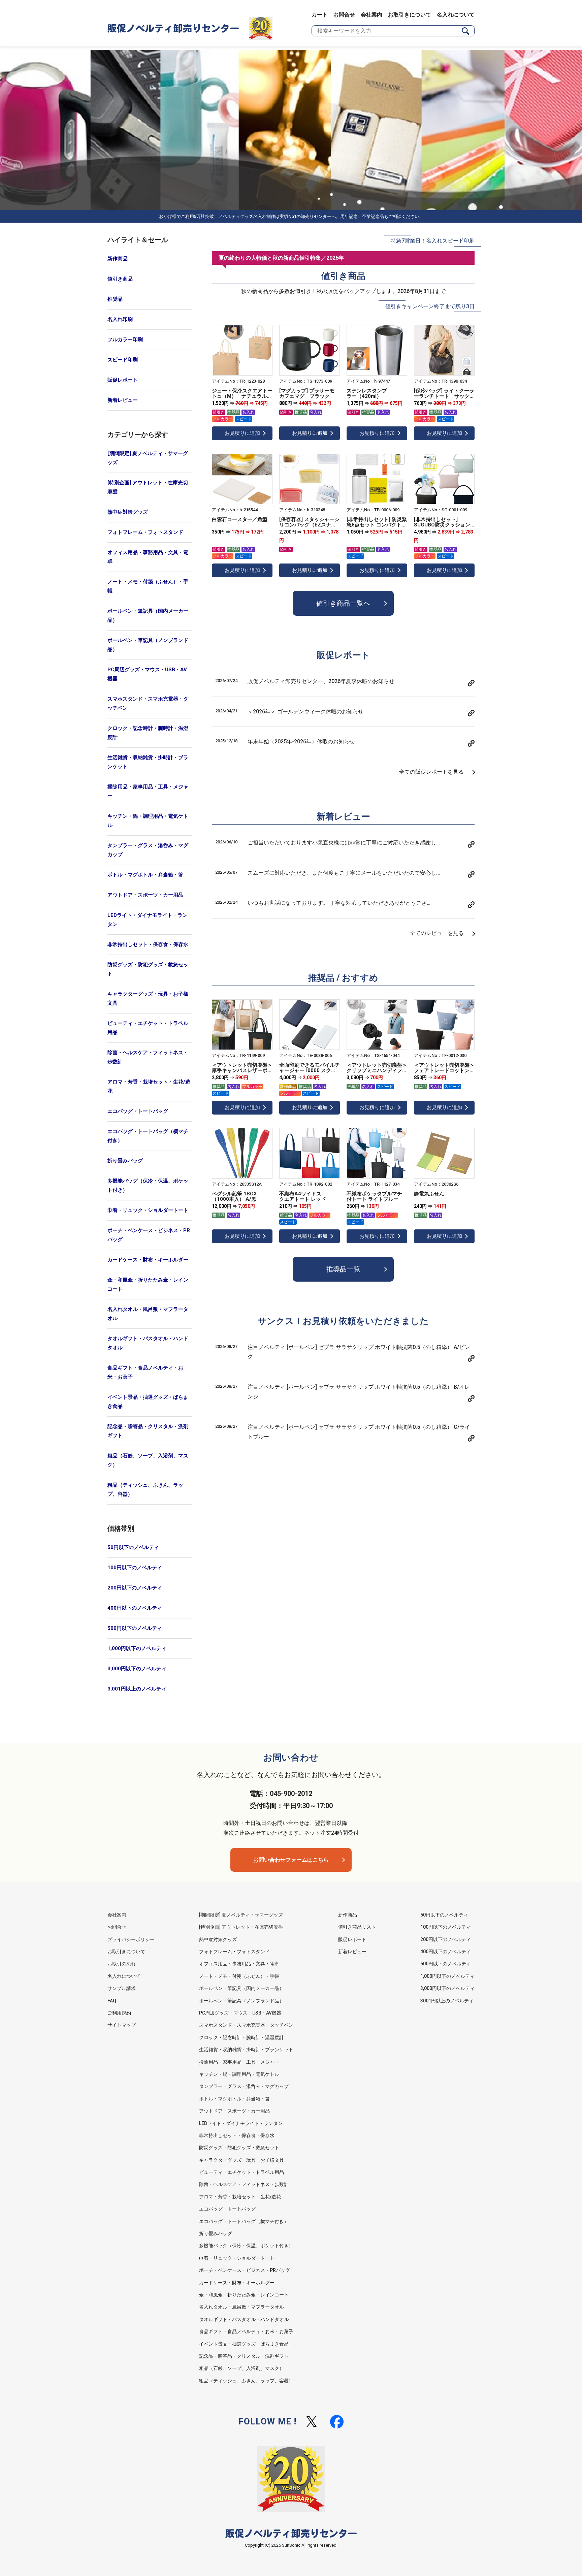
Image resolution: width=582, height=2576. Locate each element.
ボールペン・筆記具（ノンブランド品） (148, 645)
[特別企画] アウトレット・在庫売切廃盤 (148, 487)
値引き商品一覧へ (343, 603)
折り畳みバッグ (125, 1161)
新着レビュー (123, 400)
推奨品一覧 (343, 1269)
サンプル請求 (122, 1988)
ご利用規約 (119, 2013)
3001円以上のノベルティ (447, 2001)
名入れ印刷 (120, 319)
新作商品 (118, 259)
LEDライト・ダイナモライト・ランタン (148, 920)
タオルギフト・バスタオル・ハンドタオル (148, 1343)
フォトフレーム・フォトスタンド (145, 532)
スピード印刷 (123, 360)
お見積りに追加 (242, 433)
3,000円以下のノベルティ (137, 1669)
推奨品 (115, 299)
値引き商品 (120, 279)
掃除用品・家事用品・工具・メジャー (148, 791)
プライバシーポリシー (131, 1939)
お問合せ (344, 15)
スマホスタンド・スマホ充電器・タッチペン (148, 703)
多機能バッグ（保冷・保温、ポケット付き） (148, 1185)
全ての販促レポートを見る (431, 772)
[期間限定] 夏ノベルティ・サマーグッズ (148, 458)
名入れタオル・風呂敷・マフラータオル (148, 1314)
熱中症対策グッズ (128, 512)
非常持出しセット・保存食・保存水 (148, 944)
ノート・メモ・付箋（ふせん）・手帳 (148, 586)
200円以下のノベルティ (135, 1588)
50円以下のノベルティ (133, 1547)
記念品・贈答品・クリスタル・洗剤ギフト (148, 1431)
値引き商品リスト (357, 1927)
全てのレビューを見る (437, 933)
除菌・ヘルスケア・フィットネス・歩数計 (148, 1057)
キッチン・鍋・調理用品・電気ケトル (148, 821)
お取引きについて (410, 15)
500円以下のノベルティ (135, 1628)
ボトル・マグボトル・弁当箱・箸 (145, 875)
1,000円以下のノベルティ (137, 1648)
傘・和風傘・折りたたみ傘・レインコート (148, 1284)
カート (320, 15)
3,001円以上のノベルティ (137, 1689)
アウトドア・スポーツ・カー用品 (145, 895)
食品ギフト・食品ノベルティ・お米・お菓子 (145, 1372)
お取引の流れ (122, 1964)
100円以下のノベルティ (135, 1568)
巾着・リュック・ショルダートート (148, 1210)
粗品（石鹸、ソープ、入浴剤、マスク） (148, 1460)
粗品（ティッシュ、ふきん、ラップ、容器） (145, 1490)
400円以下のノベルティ (135, 1608)
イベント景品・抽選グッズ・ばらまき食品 (148, 1402)
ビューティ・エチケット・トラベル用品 (148, 1028)
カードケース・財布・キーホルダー (148, 1260)
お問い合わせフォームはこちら (291, 1860)
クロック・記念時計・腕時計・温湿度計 (148, 733)
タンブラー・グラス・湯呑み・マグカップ (148, 850)
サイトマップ (122, 2025)
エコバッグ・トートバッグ (138, 1111)
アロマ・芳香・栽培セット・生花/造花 (149, 1086)
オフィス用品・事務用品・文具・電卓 (148, 557)
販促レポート (123, 380)
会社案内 (371, 15)
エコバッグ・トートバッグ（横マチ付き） (148, 1136)
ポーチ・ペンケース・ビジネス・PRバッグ (149, 1235)
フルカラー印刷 (125, 340)
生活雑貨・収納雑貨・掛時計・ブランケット (148, 762)
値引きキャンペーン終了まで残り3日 (430, 306)
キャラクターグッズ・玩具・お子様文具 (148, 999)
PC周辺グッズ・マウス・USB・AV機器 (147, 674)
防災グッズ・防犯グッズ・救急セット (148, 969)
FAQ (112, 2001)
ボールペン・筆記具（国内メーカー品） (148, 616)
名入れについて (456, 15)
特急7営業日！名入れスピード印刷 (433, 241)
